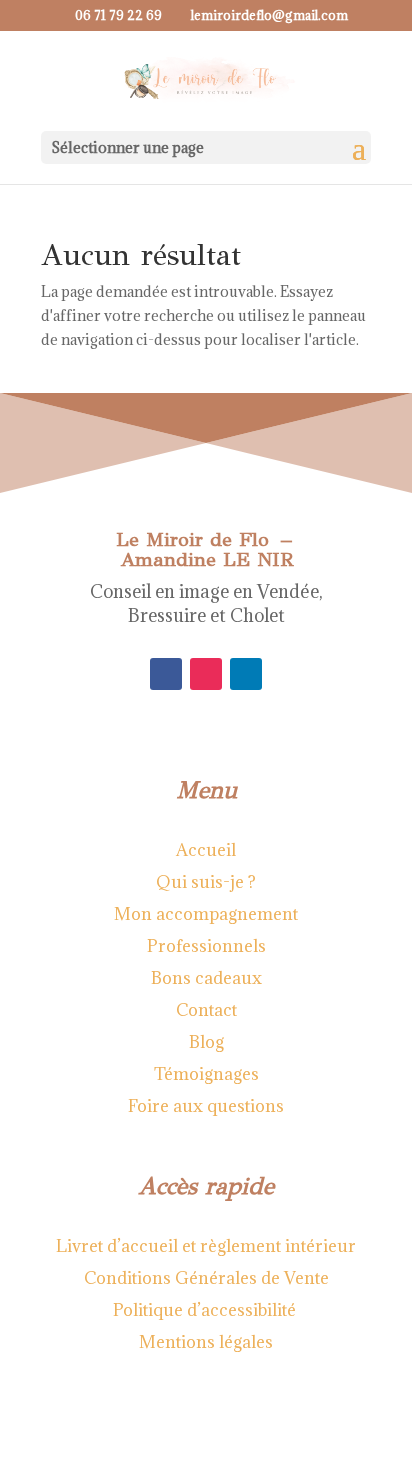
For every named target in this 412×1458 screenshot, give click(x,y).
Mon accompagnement (206, 914)
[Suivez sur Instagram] (206, 674)
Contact (206, 1010)
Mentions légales (206, 1342)
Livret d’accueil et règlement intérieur (206, 1246)
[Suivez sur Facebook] (166, 674)
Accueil (206, 850)
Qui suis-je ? (206, 882)
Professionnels (206, 946)
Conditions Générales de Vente (206, 1278)
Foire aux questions (206, 1106)
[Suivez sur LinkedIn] (246, 674)
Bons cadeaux (206, 978)
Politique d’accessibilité (206, 1310)
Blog (206, 1042)
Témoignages (206, 1074)
